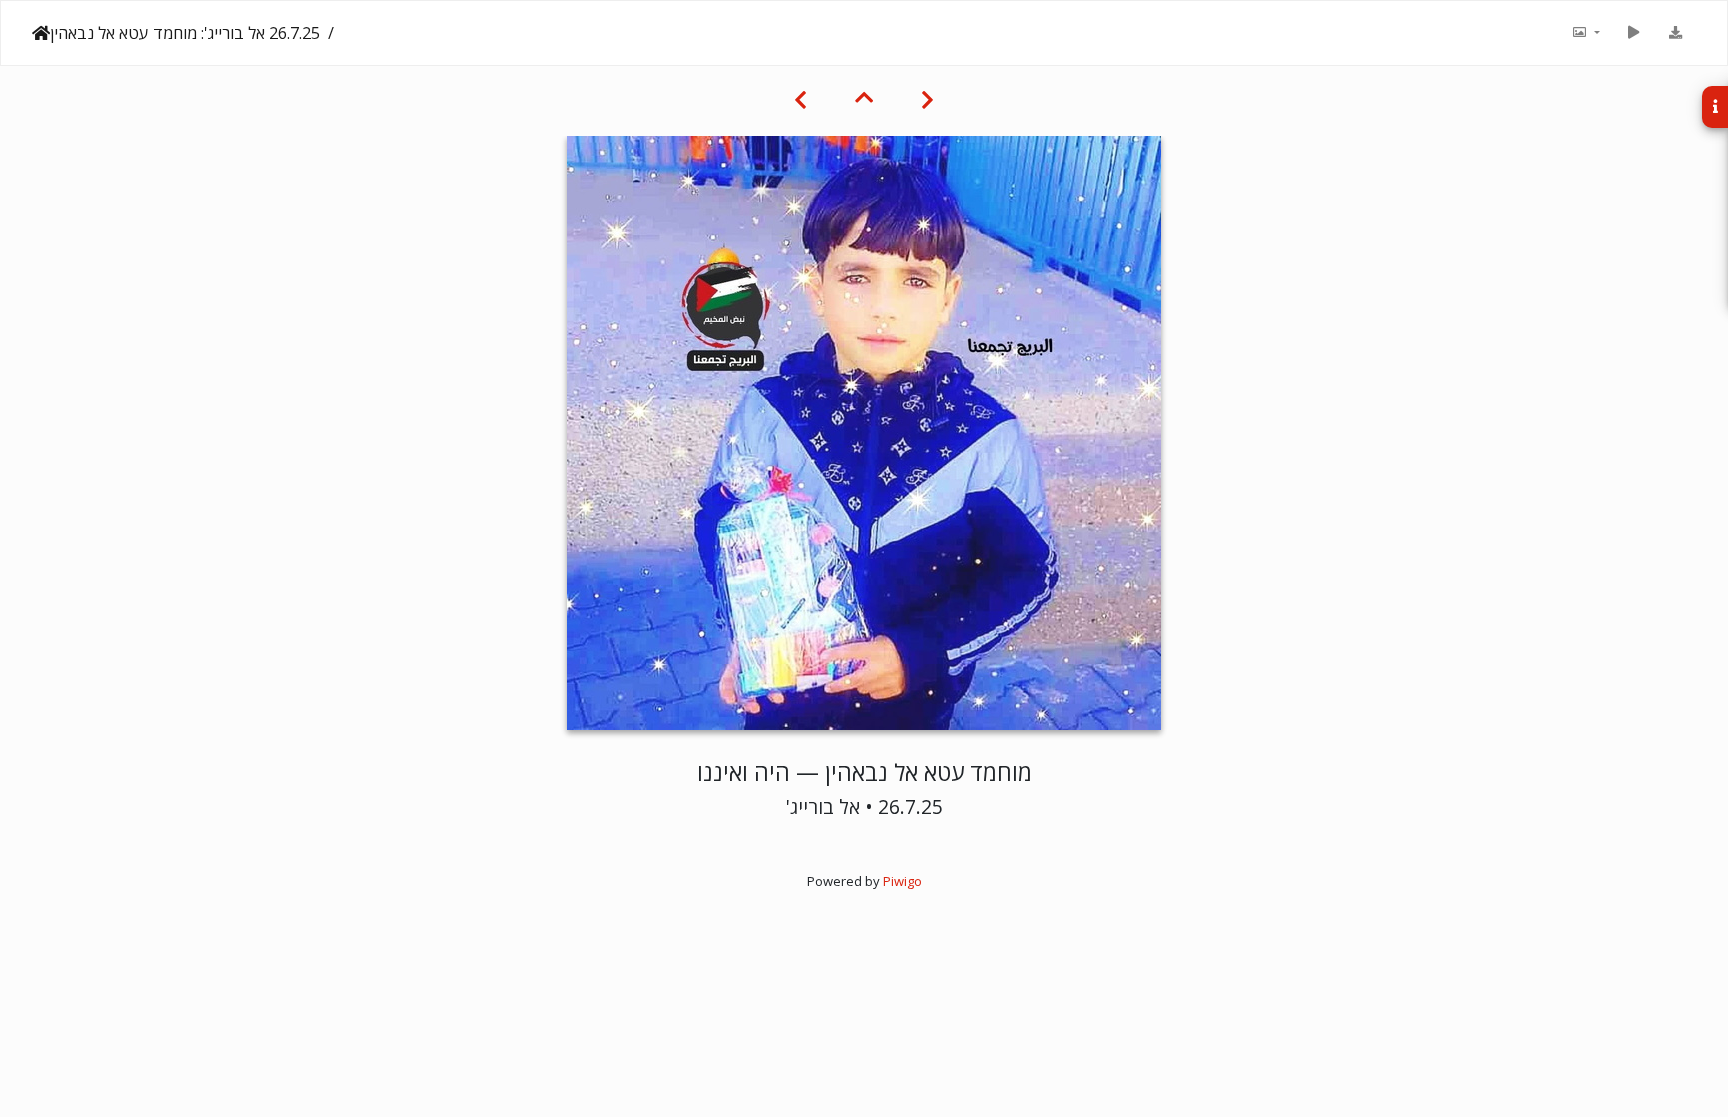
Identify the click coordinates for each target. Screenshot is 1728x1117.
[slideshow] (1633, 33)
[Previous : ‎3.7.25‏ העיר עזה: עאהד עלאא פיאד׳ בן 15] (927, 97)
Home (41, 33)
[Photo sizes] (1585, 33)
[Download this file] (1675, 33)
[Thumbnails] (864, 97)
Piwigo (902, 881)
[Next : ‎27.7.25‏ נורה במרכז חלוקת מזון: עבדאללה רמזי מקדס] (800, 97)
